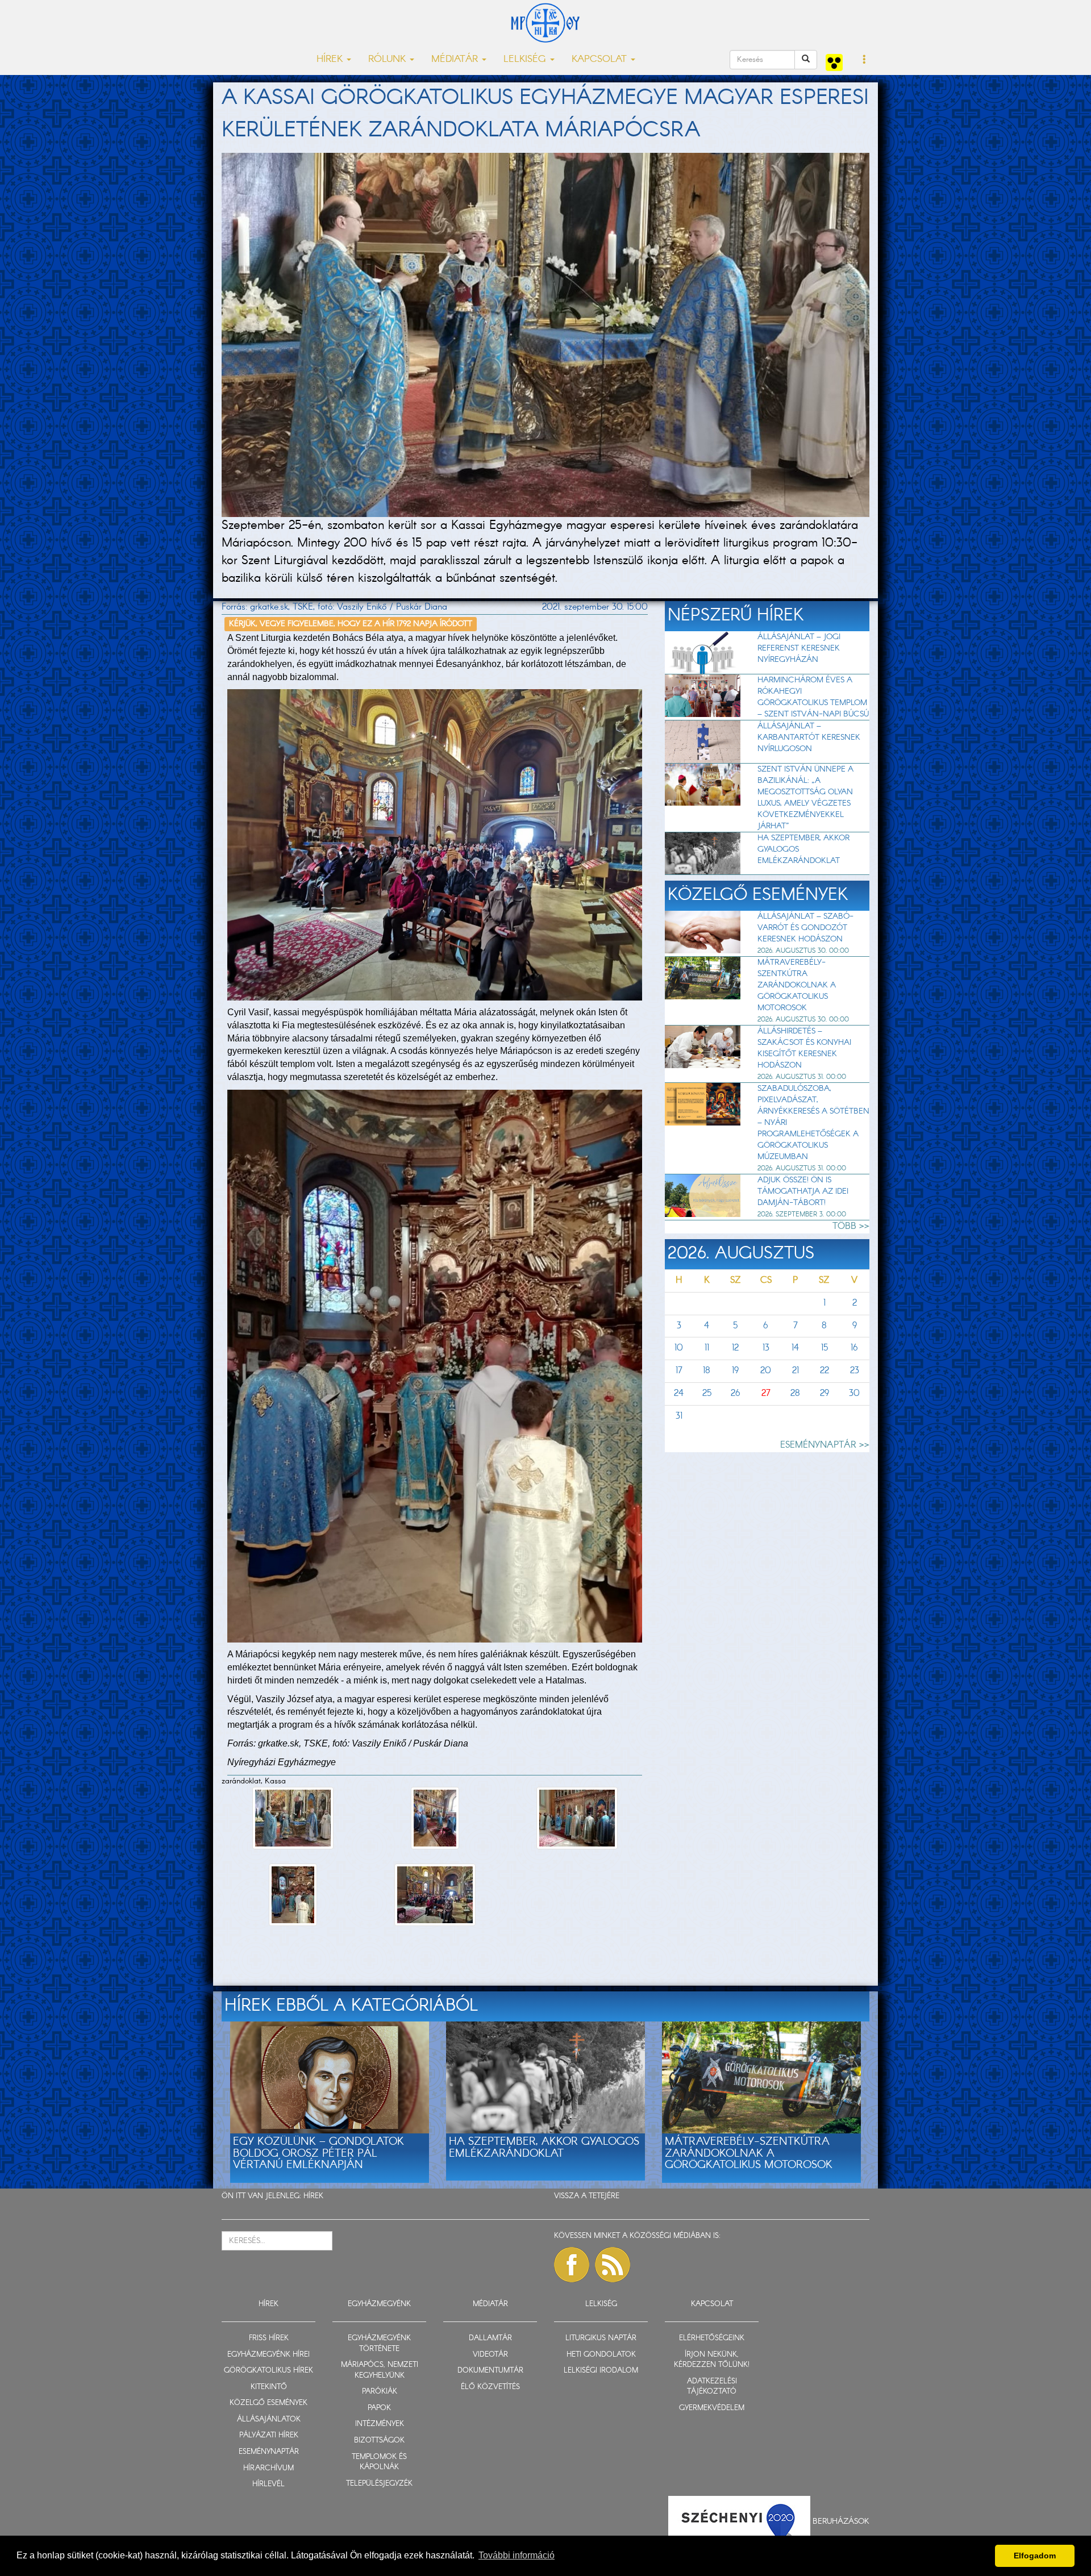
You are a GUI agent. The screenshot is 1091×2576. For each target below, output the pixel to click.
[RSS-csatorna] (613, 2265)
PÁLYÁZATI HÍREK (269, 2435)
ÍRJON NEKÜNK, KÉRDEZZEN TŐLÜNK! (712, 2360)
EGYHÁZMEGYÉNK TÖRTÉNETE (379, 2344)
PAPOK (379, 2408)
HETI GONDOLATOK (601, 2355)
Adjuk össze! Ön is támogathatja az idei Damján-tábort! (803, 1191)
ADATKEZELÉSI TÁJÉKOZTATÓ (712, 2387)
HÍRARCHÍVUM (268, 2468)
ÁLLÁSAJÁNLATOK (269, 2419)
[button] (865, 60)
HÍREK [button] (331, 59)
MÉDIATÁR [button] (456, 59)
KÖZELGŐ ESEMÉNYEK (268, 2403)
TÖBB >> (851, 1226)
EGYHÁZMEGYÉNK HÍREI (268, 2355)
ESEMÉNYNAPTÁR (269, 2452)
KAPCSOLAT (712, 2304)
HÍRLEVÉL (268, 2484)
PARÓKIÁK (380, 2392)
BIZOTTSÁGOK (379, 2440)
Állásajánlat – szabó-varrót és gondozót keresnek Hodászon (805, 928)
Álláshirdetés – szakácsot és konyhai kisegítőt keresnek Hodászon (804, 1048)
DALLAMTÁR (490, 2338)
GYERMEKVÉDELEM (712, 2408)
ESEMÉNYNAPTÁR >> (825, 1445)
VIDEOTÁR (490, 2355)
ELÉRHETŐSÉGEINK (712, 2338)
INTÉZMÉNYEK (380, 2424)
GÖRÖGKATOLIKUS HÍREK (268, 2371)
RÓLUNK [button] (388, 59)
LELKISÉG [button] (526, 59)
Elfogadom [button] (1035, 2556)
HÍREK (313, 2196)
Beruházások (841, 2521)
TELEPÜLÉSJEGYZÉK (379, 2484)
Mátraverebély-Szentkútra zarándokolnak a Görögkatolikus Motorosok (797, 985)
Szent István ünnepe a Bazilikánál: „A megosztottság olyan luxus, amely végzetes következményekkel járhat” (805, 798)
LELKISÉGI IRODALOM (601, 2371)
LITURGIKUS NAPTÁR (601, 2338)
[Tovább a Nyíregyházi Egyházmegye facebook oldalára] (572, 2265)
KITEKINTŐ (269, 2387)
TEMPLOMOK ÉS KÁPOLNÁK (379, 2462)
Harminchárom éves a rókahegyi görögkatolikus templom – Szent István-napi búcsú (813, 697)
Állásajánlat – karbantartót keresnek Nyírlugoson (809, 737)
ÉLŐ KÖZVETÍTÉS (490, 2387)
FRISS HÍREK (269, 2338)
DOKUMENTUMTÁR (490, 2371)
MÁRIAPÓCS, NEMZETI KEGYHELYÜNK (380, 2370)
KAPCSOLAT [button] (601, 59)
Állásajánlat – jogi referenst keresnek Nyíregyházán (799, 648)
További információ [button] (517, 2555)
